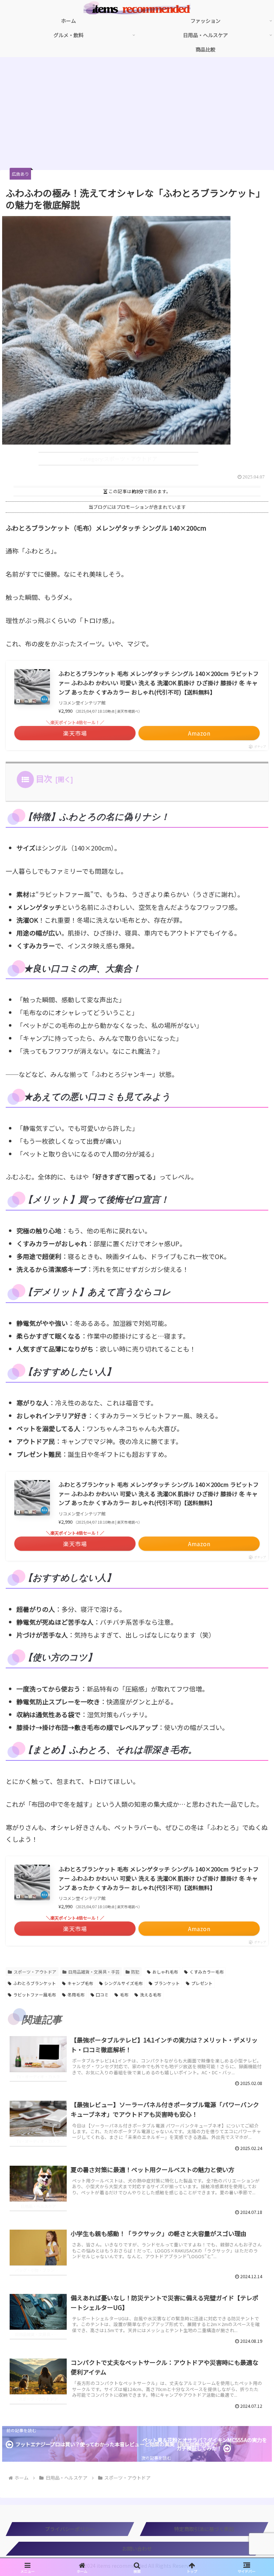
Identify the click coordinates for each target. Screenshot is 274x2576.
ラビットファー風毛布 (35, 1994)
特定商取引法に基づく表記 (204, 2529)
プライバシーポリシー (70, 2529)
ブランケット (167, 1983)
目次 (44, 778)
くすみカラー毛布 (207, 1972)
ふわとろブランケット (35, 1983)
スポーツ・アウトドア (35, 1972)
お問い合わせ (137, 2549)
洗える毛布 (151, 1994)
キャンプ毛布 (80, 1983)
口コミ (102, 1994)
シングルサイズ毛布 (123, 1983)
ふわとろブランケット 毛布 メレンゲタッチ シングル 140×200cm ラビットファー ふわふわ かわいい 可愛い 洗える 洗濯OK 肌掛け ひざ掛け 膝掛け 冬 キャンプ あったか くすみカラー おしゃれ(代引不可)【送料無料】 (159, 683)
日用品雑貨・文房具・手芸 (94, 1972)
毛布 (124, 1994)
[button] (253, 1650)
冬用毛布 (76, 1994)
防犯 (135, 1972)
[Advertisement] (137, 116)
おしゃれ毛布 (165, 1972)
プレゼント (202, 1983)
